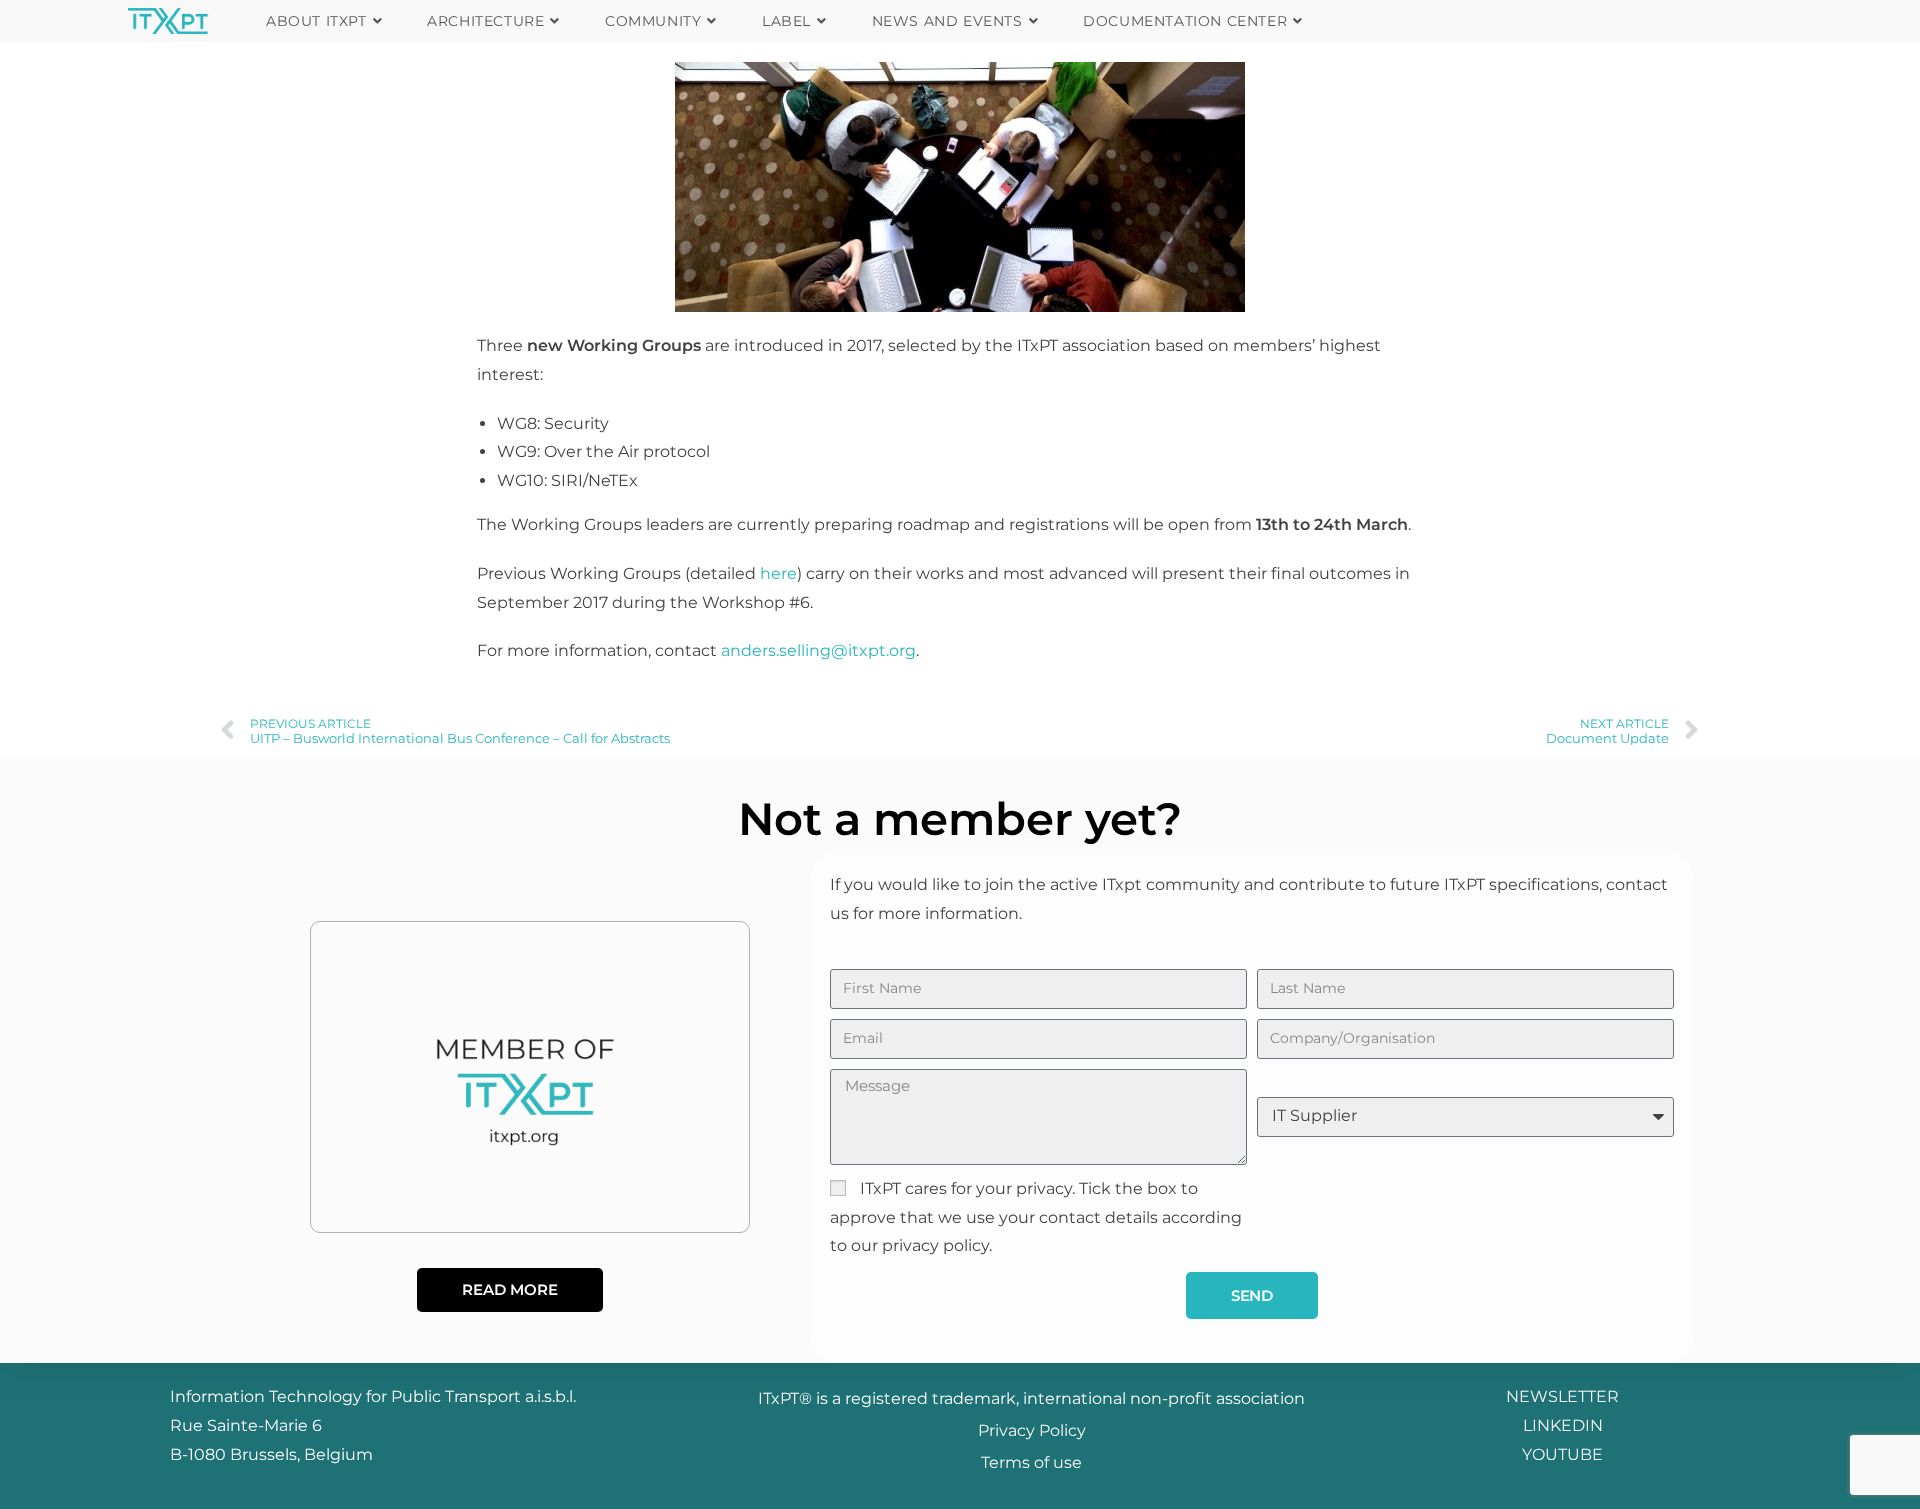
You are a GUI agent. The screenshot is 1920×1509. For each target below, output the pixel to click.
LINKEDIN (1563, 1425)
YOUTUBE (1562, 1454)
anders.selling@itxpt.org (818, 650)
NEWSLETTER (1562, 1396)
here (778, 573)
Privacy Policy (1032, 1430)
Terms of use (1031, 1462)
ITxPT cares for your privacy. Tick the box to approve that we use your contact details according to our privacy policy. (1036, 1217)
